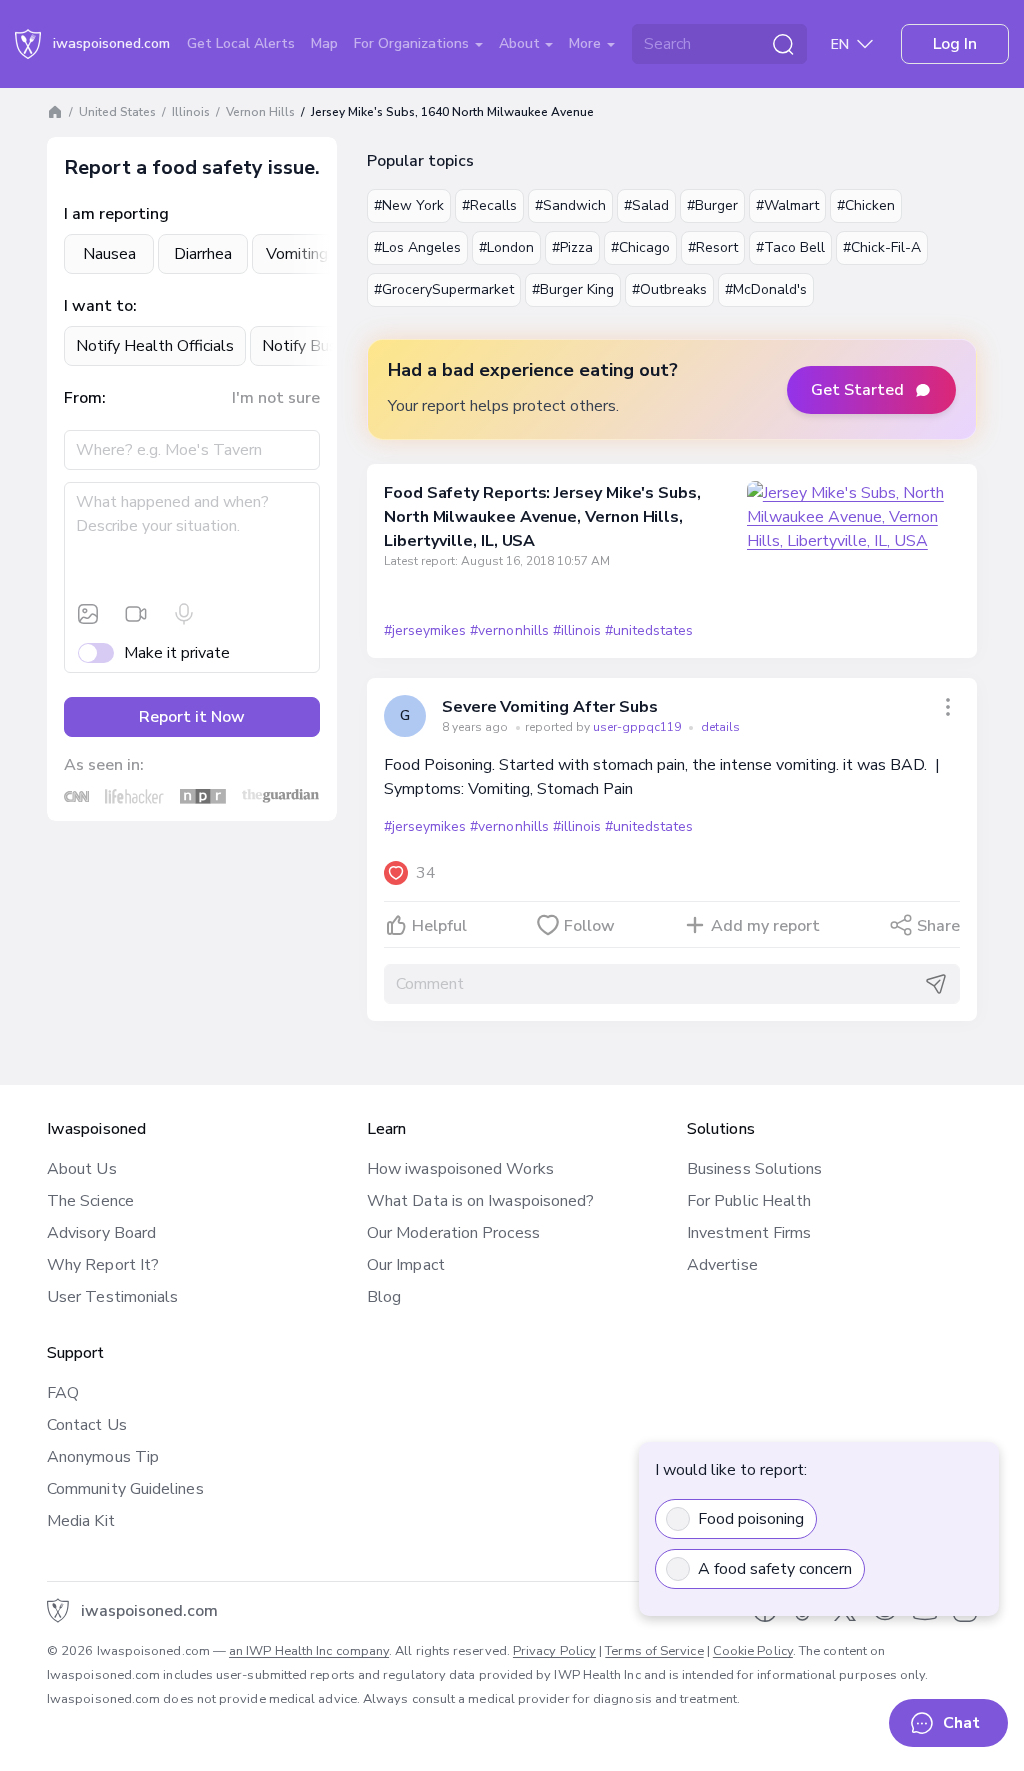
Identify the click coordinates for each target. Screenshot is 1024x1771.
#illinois (577, 630)
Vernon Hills (260, 112)
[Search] (783, 44)
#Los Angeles (417, 247)
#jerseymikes (425, 630)
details (720, 727)
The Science (90, 1201)
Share (938, 926)
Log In (955, 44)
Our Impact (406, 1265)
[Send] (936, 984)
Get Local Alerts (241, 43)
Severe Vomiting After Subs (550, 707)
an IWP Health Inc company (309, 1651)
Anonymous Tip (103, 1457)
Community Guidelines (125, 1489)
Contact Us (87, 1425)
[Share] (948, 707)
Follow (589, 926)
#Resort (713, 247)
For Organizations (413, 43)
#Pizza (572, 247)
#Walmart (787, 205)
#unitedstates (649, 630)
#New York (409, 205)
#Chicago (640, 247)
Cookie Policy (753, 1651)
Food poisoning (751, 1519)
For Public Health (749, 1201)
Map (324, 43)
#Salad (646, 205)
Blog (384, 1297)
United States (117, 112)
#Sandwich (570, 205)
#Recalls (489, 205)
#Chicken (866, 205)
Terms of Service (654, 1651)
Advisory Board (101, 1233)
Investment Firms (749, 1233)
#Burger (712, 205)
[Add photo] (88, 614)
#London (506, 247)
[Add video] (136, 614)
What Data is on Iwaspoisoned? (480, 1201)
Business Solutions (754, 1169)
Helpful (439, 926)
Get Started (857, 390)
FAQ (63, 1393)
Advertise (722, 1265)
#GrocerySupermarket (444, 289)
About (521, 43)
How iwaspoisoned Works (460, 1169)
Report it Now (192, 717)
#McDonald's (766, 289)
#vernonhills (509, 630)
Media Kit (81, 1521)
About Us (82, 1169)
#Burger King (573, 289)
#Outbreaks (669, 289)
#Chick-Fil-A (882, 247)
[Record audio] (184, 614)
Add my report (765, 926)
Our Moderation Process (453, 1233)
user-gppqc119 (638, 727)
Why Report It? (103, 1265)
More (587, 43)
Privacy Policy (554, 1651)
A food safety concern (775, 1569)
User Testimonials (112, 1297)
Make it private (177, 653)
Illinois (191, 112)
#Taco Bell (790, 247)
